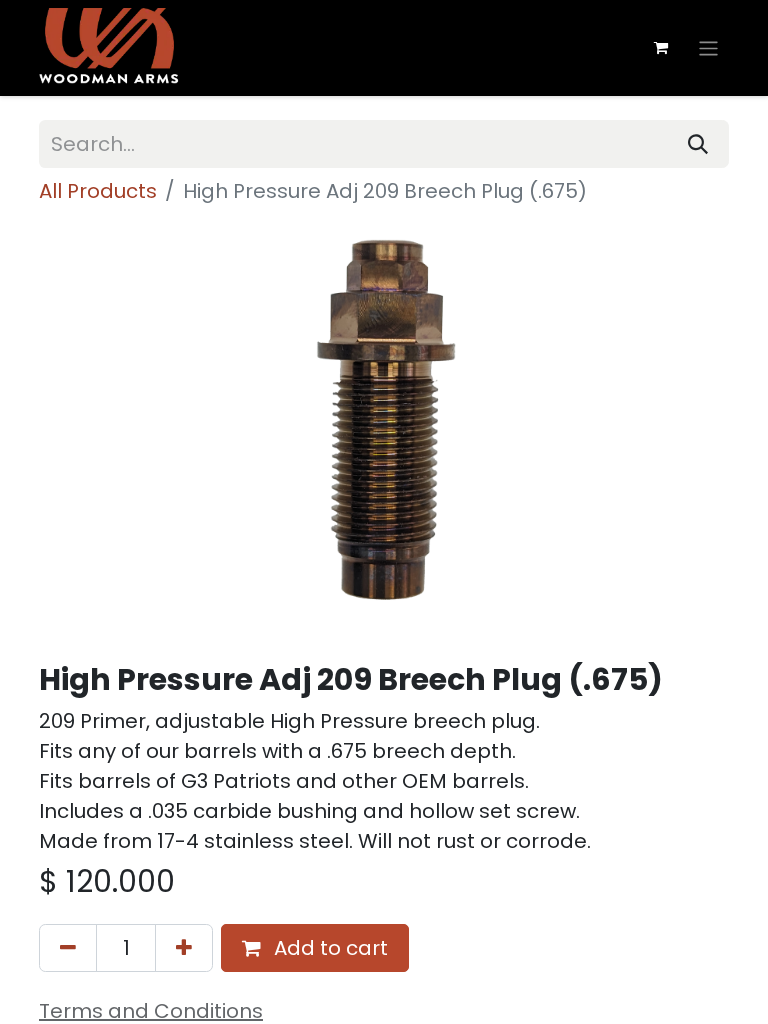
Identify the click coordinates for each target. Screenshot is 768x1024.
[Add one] (184, 948)
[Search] (698, 144)
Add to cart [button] (328, 948)
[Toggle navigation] (708, 47)
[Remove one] (68, 948)
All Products (98, 191)
